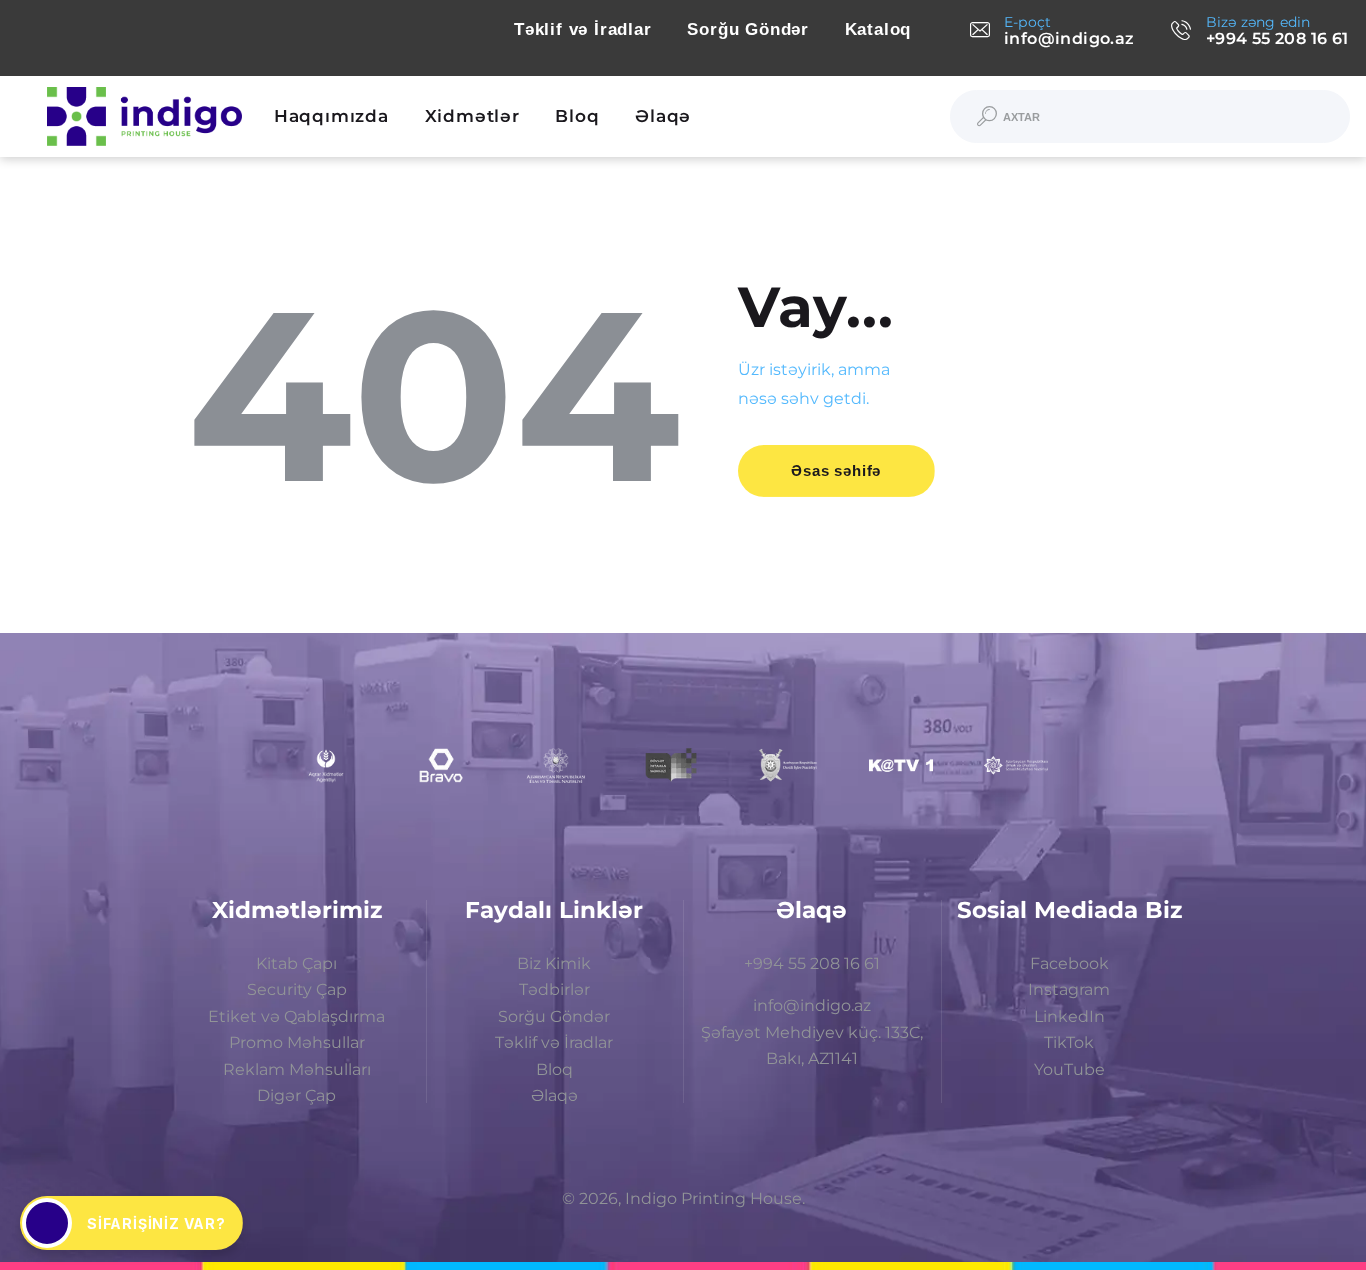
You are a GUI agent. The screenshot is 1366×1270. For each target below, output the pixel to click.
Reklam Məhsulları (297, 1069)
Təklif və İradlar (554, 1042)
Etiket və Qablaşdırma (296, 1016)
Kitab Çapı (296, 963)
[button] (131, 1223)
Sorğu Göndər (554, 1016)
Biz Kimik (554, 963)
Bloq (554, 1069)
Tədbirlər (554, 989)
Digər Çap (296, 1095)
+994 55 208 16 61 (812, 963)
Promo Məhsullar (297, 1042)
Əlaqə (554, 1095)
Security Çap (297, 989)
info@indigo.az (812, 1005)
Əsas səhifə (836, 470)
